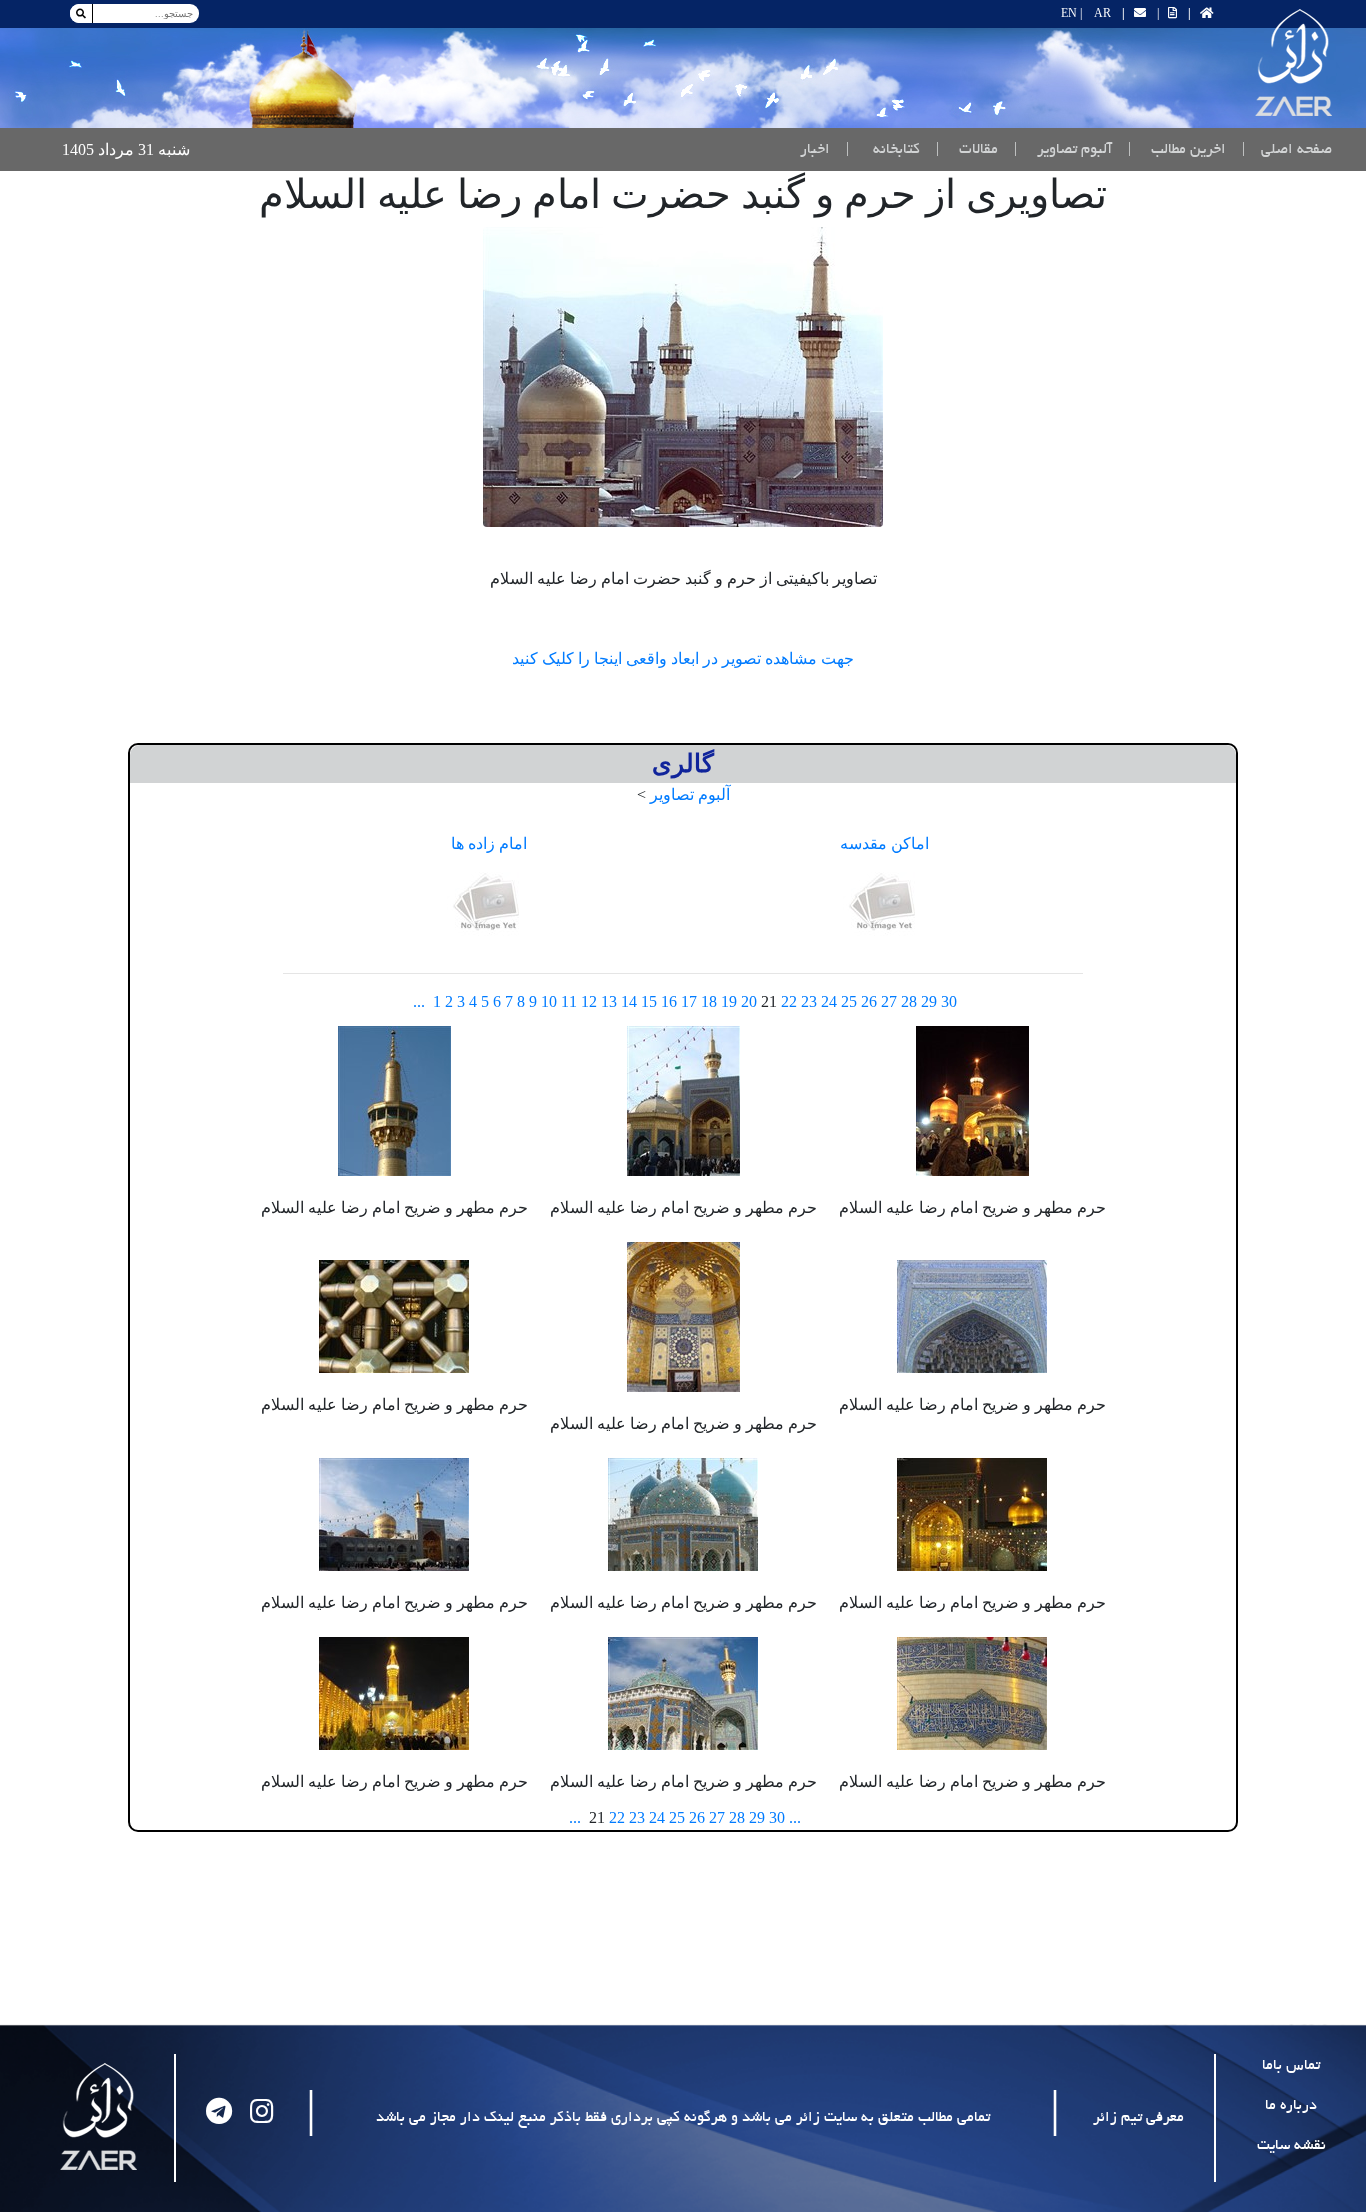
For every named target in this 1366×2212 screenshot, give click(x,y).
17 (689, 1001)
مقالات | (967, 150)
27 (889, 1001)
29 (929, 1001)
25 (849, 1001)
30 (949, 1001)
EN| (1071, 13)
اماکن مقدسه (884, 843)
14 (629, 1001)
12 (589, 1001)
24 (829, 1001)
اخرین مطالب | (1177, 150)
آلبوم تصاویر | (1063, 150)
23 (809, 1001)
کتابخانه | (883, 150)
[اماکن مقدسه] (885, 903)
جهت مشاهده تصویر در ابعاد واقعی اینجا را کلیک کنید (683, 658)
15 (649, 1001)
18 (709, 1001)
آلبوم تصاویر (690, 794)
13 (609, 1001)
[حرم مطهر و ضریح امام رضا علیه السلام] (972, 1098)
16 (669, 1001)
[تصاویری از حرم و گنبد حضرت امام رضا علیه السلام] (683, 377)
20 (749, 1001)
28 (909, 1001)
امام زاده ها (489, 843)
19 (729, 1001)
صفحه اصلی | (1283, 149)
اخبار (815, 150)
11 (569, 1001)
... (419, 1001)
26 (869, 1001)
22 (789, 1001)
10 (549, 1001)
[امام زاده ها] (489, 903)
